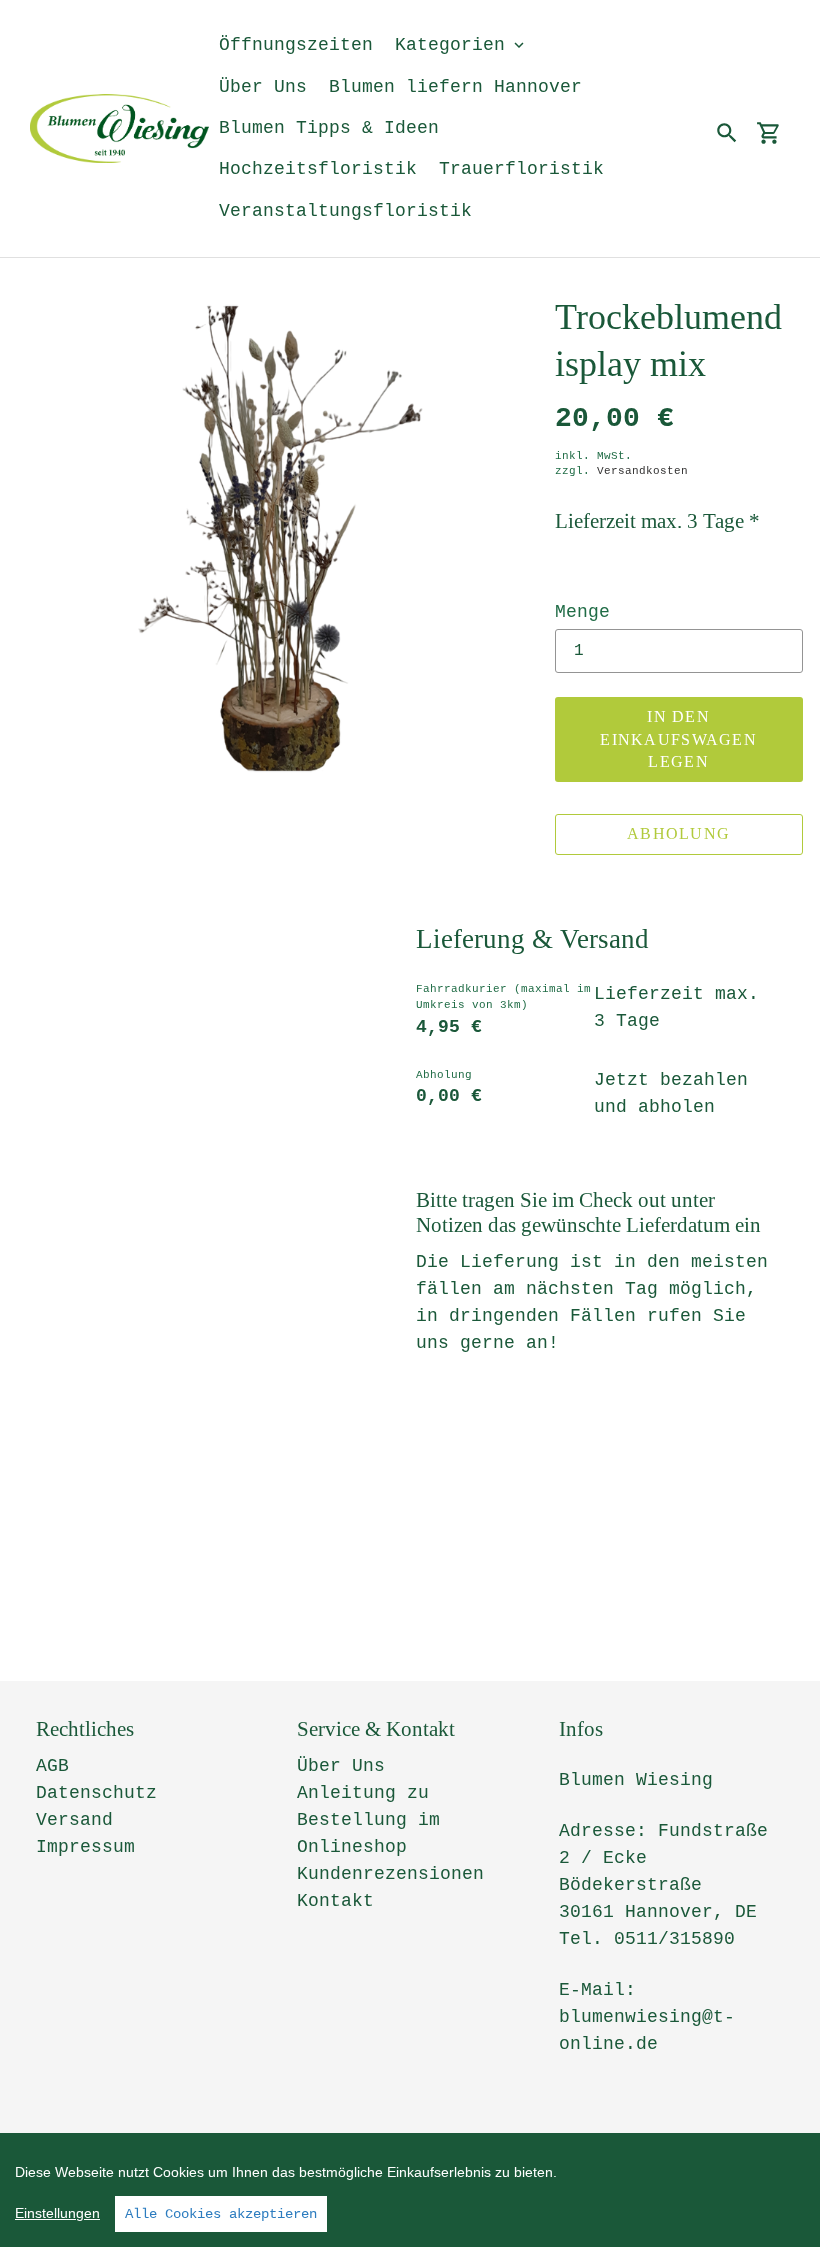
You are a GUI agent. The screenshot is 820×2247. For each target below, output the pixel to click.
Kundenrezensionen (390, 1874)
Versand (74, 1820)
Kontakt (335, 1901)
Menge (582, 612)
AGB (52, 1766)
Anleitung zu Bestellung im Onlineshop (368, 1820)
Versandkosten (642, 471)
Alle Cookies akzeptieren (221, 2214)
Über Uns (341, 1766)
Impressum (85, 1847)
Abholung (678, 833)
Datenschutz (96, 1793)
